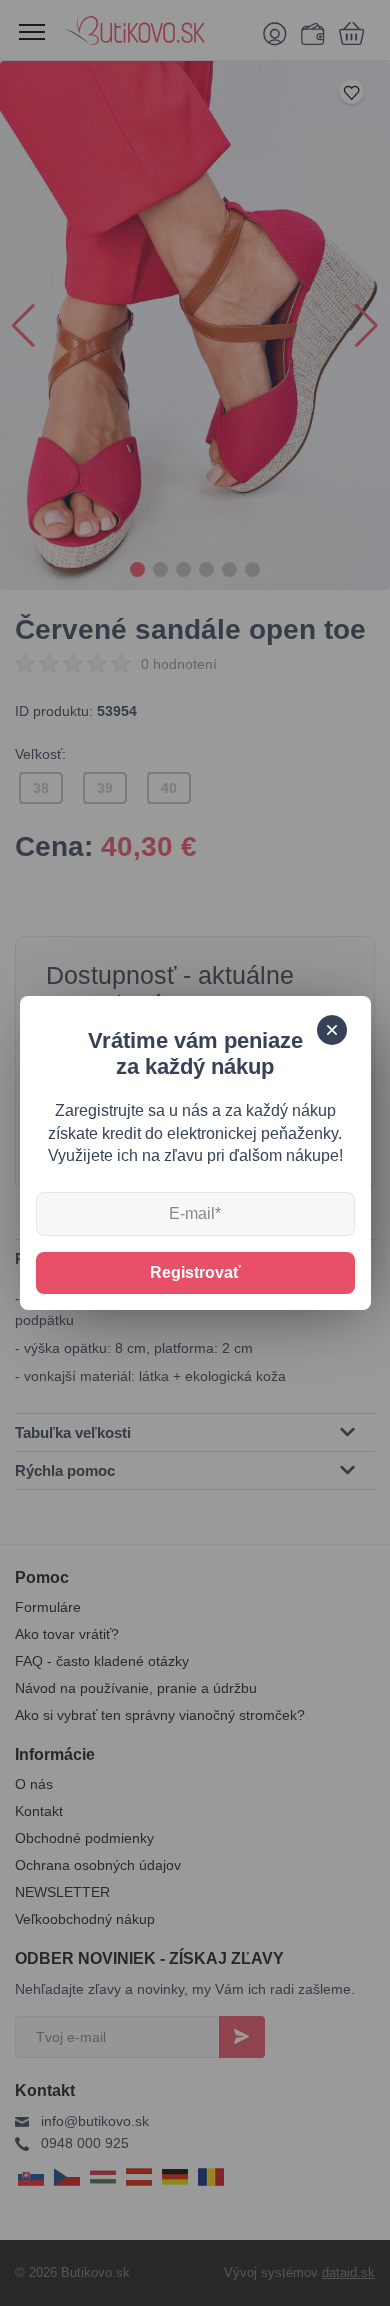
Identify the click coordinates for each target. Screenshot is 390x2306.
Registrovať (195, 1272)
